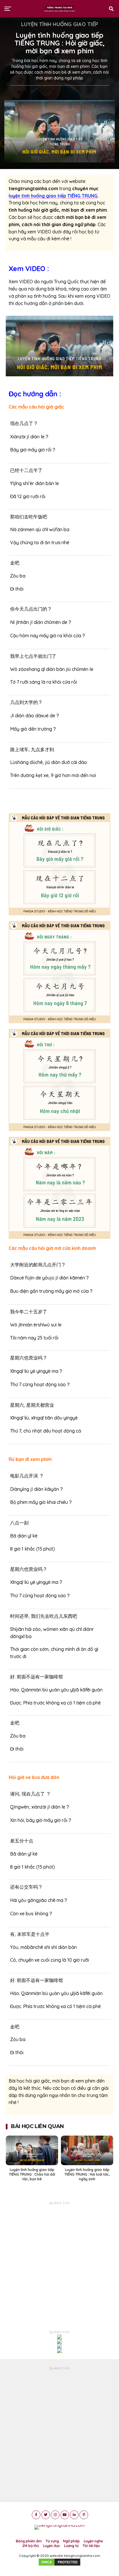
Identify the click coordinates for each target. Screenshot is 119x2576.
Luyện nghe (93, 2541)
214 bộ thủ (31, 2546)
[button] (59, 346)
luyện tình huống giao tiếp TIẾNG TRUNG (53, 196)
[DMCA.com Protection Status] (59, 2565)
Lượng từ (71, 2546)
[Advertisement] (59, 2265)
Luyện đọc (52, 2546)
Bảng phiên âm (29, 2541)
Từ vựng (52, 2541)
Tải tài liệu (91, 2546)
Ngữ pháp (71, 2541)
